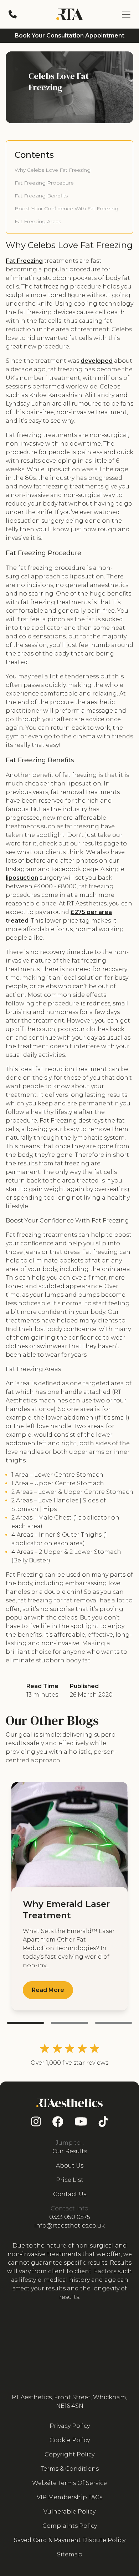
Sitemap (70, 2554)
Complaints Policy (70, 2526)
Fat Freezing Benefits (41, 196)
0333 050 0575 (70, 2217)
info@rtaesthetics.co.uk (69, 2226)
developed (97, 361)
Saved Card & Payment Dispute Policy (70, 2540)
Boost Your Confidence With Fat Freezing (66, 209)
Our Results (70, 2151)
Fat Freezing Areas (38, 221)
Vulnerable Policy (69, 2512)
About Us (70, 2166)
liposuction (22, 878)
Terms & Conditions (70, 2469)
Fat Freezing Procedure (44, 183)
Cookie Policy (70, 2440)
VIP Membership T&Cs (69, 2497)
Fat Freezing (24, 261)
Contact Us (70, 2194)
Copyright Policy (69, 2454)
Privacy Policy (70, 2426)
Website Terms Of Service (69, 2483)
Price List (70, 2180)
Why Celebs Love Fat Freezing (53, 170)
